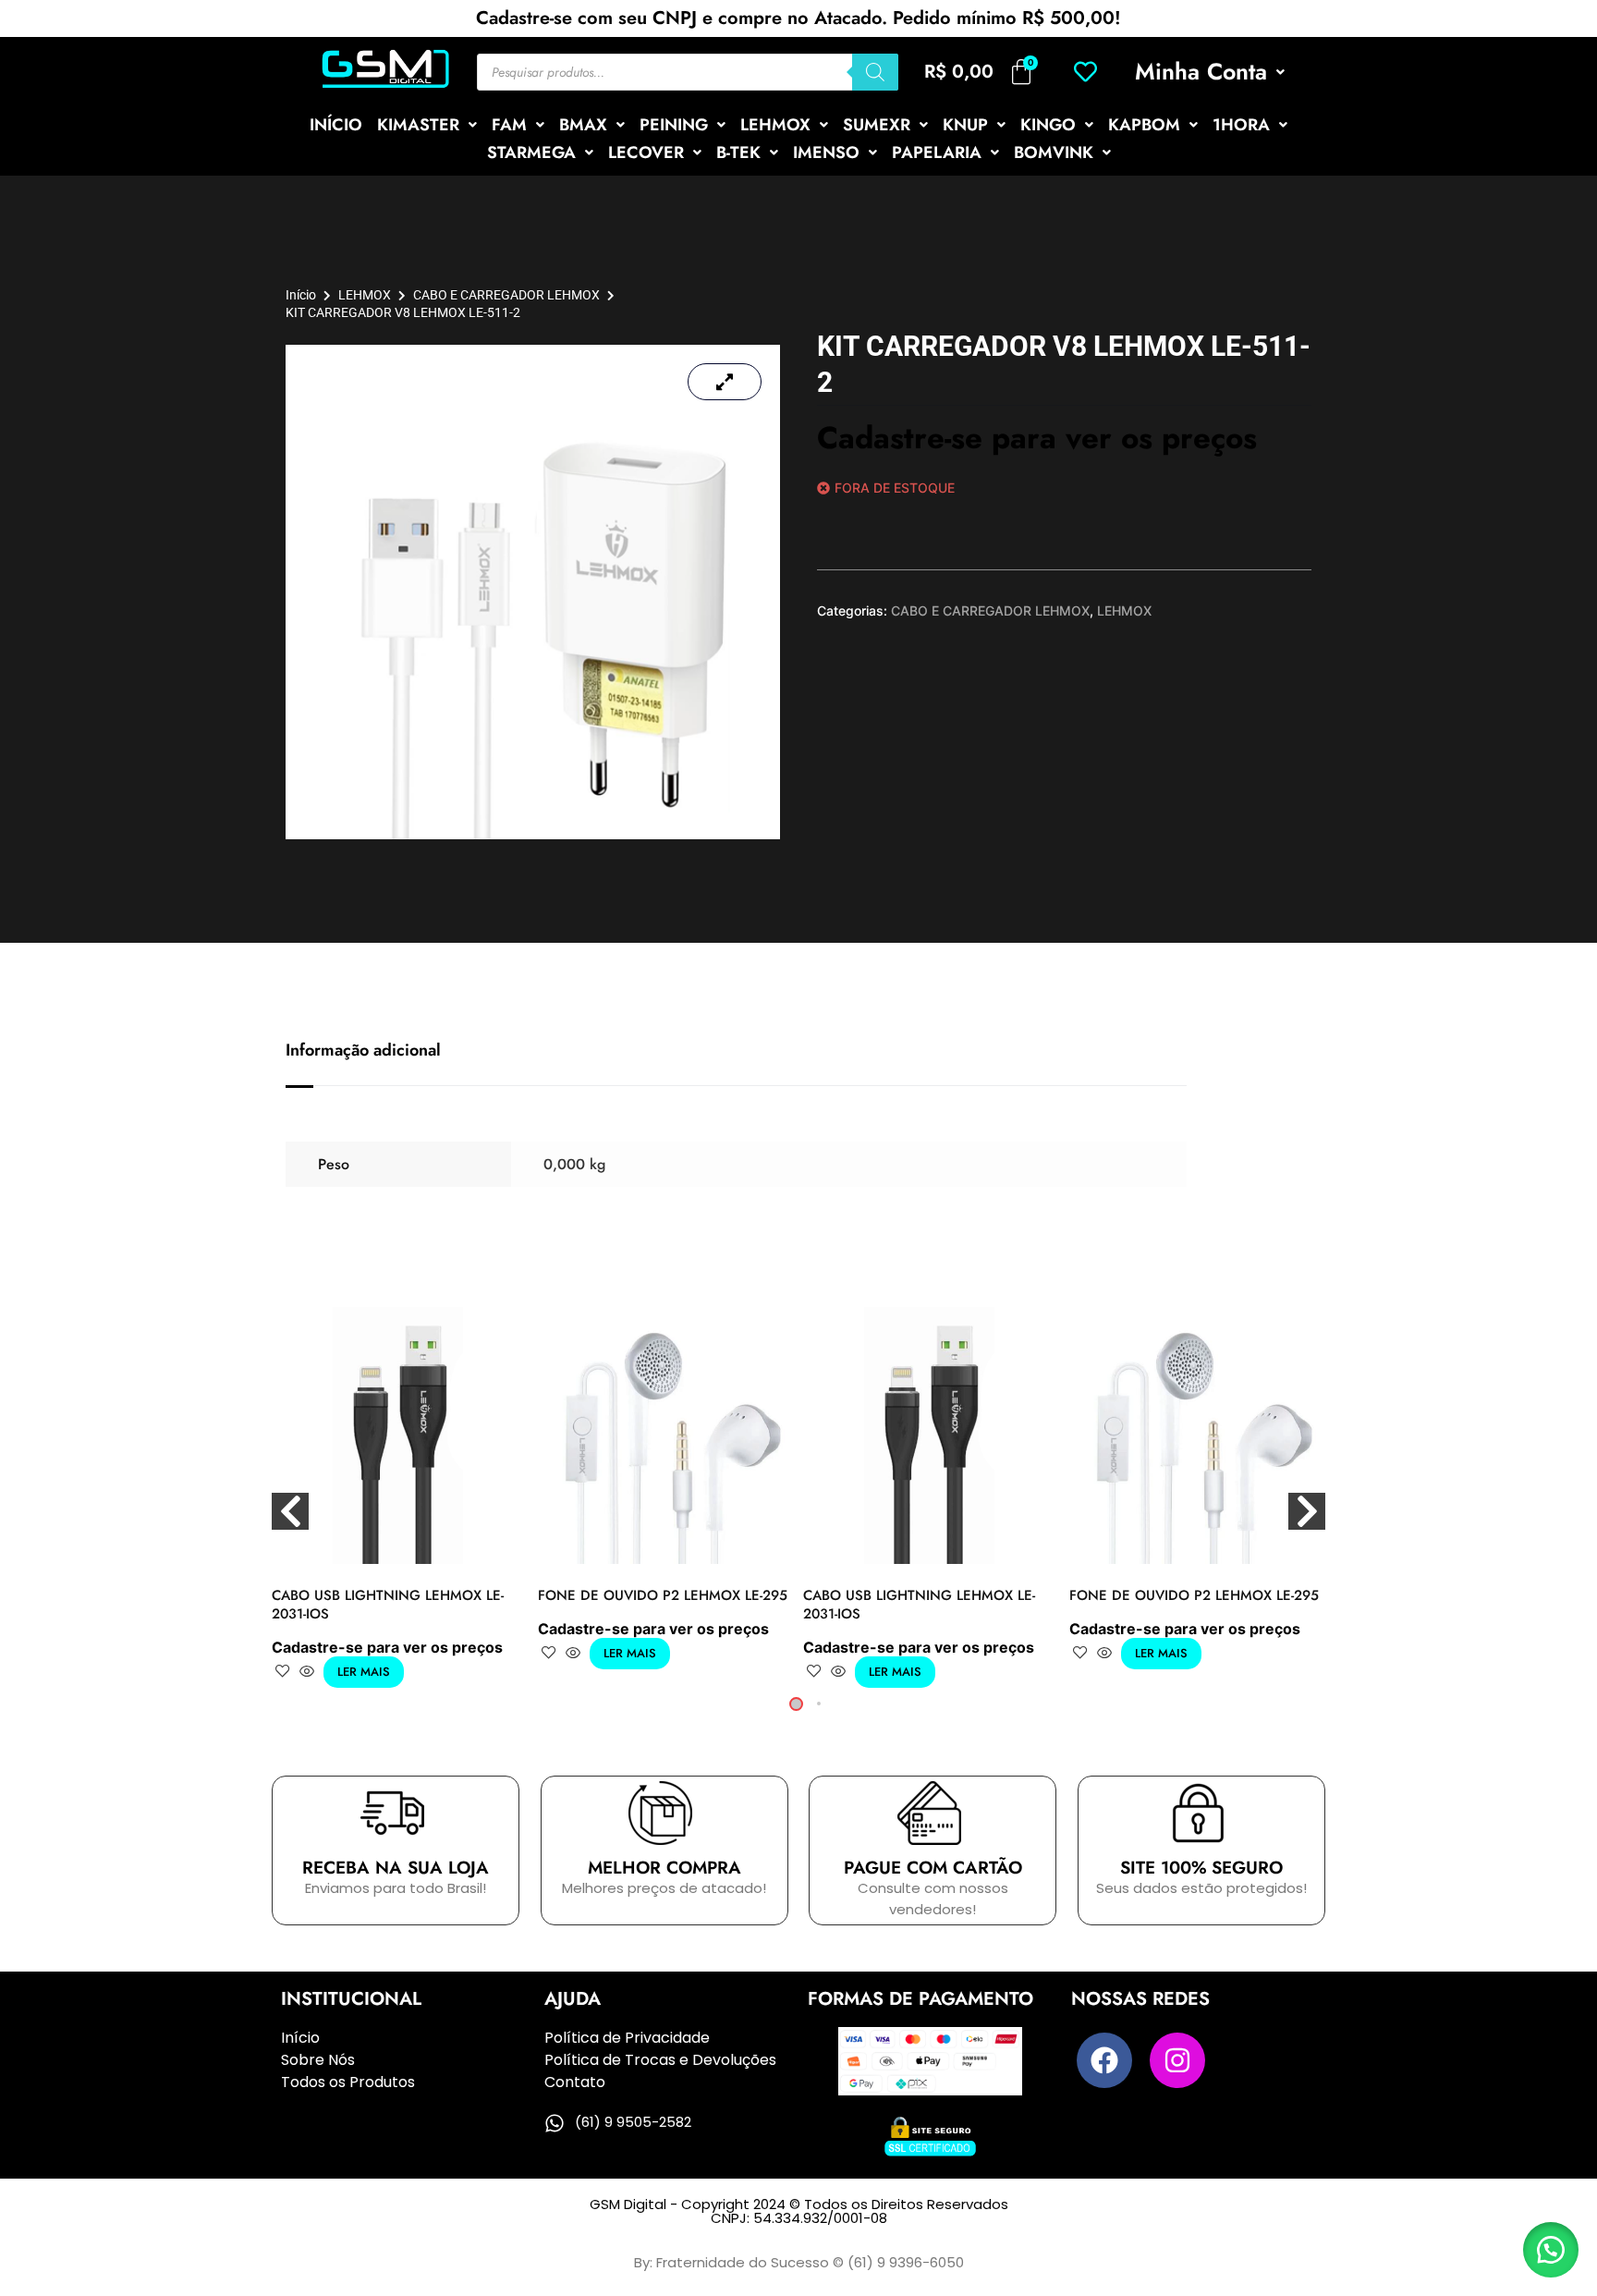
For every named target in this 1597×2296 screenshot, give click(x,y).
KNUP (965, 125)
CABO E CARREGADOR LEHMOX (506, 295)
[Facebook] (1104, 2060)
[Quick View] (307, 1672)
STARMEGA (531, 153)
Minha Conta (1201, 71)
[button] (1210, 72)
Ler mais (364, 1672)
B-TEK (738, 153)
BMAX (583, 125)
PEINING (674, 125)
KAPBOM (1144, 125)
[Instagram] (1177, 2060)
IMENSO (826, 153)
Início (301, 295)
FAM (509, 125)
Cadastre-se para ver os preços (1037, 438)
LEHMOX (775, 125)
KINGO (1048, 125)
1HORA (1241, 125)
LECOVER (646, 153)
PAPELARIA (937, 153)
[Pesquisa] (875, 72)
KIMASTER (418, 125)
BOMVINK (1054, 153)
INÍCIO (336, 125)
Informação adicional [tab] (363, 1050)
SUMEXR (877, 125)
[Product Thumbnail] (725, 382)
